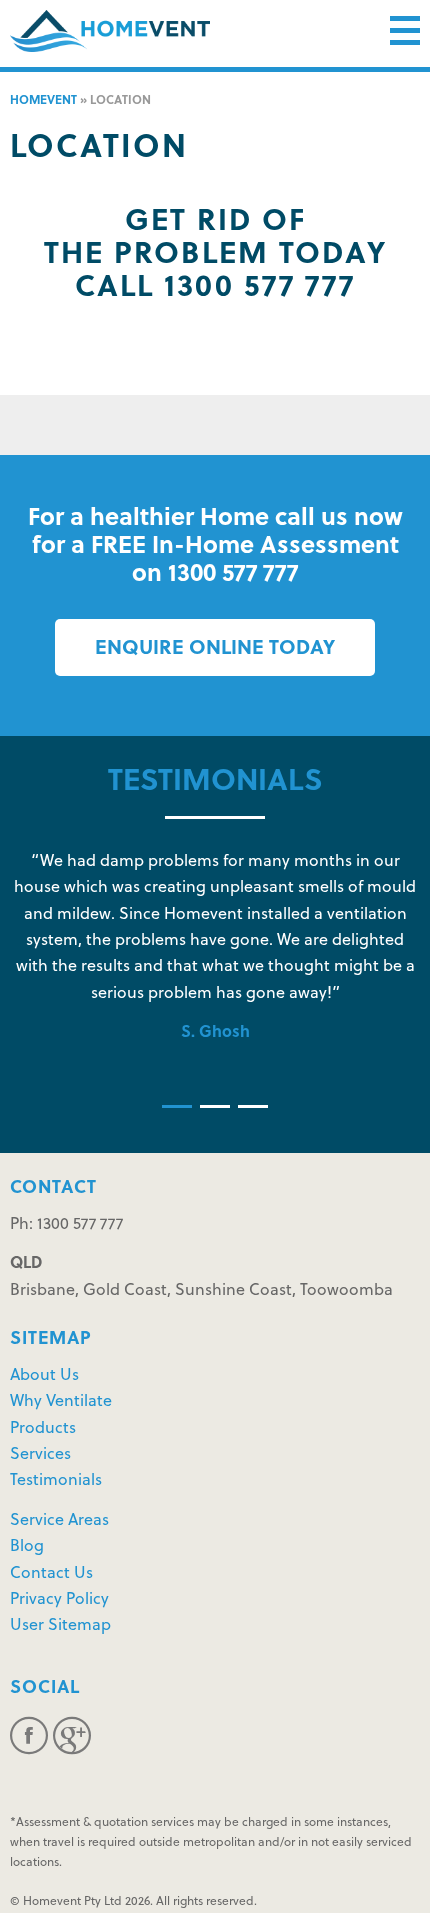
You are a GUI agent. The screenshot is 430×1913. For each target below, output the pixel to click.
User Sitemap (60, 1626)
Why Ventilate (61, 1402)
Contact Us (51, 1574)
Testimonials (56, 1481)
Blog (27, 1547)
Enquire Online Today (215, 649)
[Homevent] (110, 31)
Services (40, 1455)
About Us (44, 1376)
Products (43, 1429)
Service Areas (59, 1521)
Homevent (43, 101)
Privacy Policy (59, 1600)
